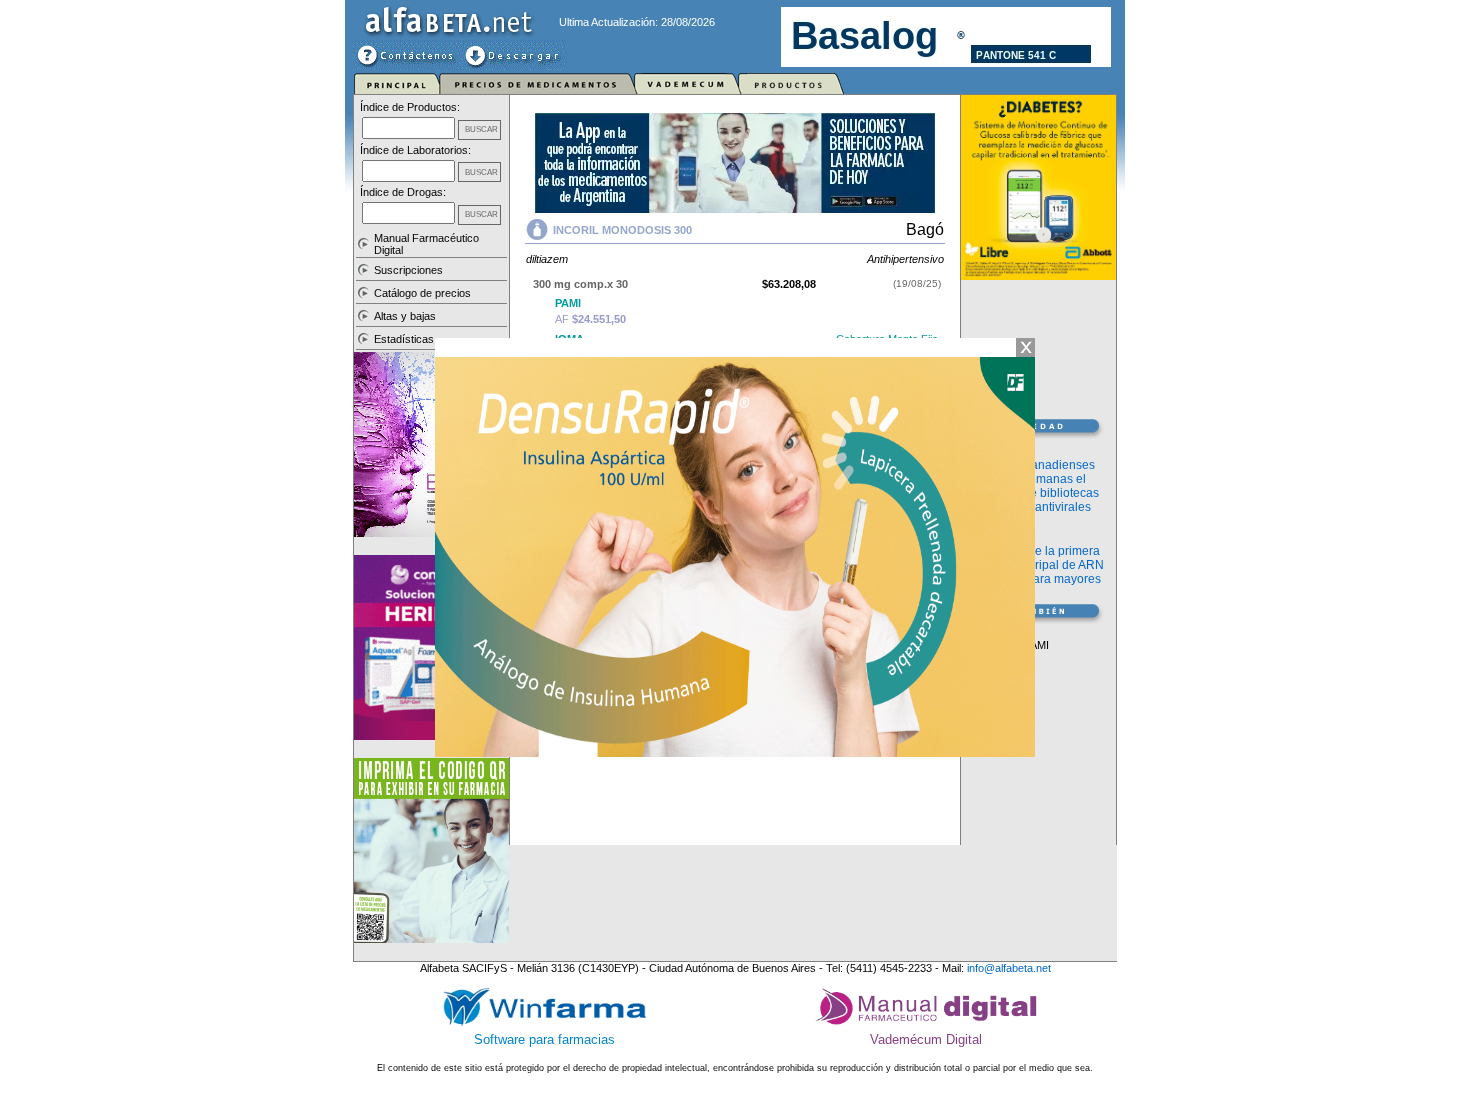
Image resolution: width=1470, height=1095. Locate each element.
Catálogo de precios (422, 293)
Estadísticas (404, 339)
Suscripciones (408, 270)
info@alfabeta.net (1009, 968)
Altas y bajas (405, 316)
